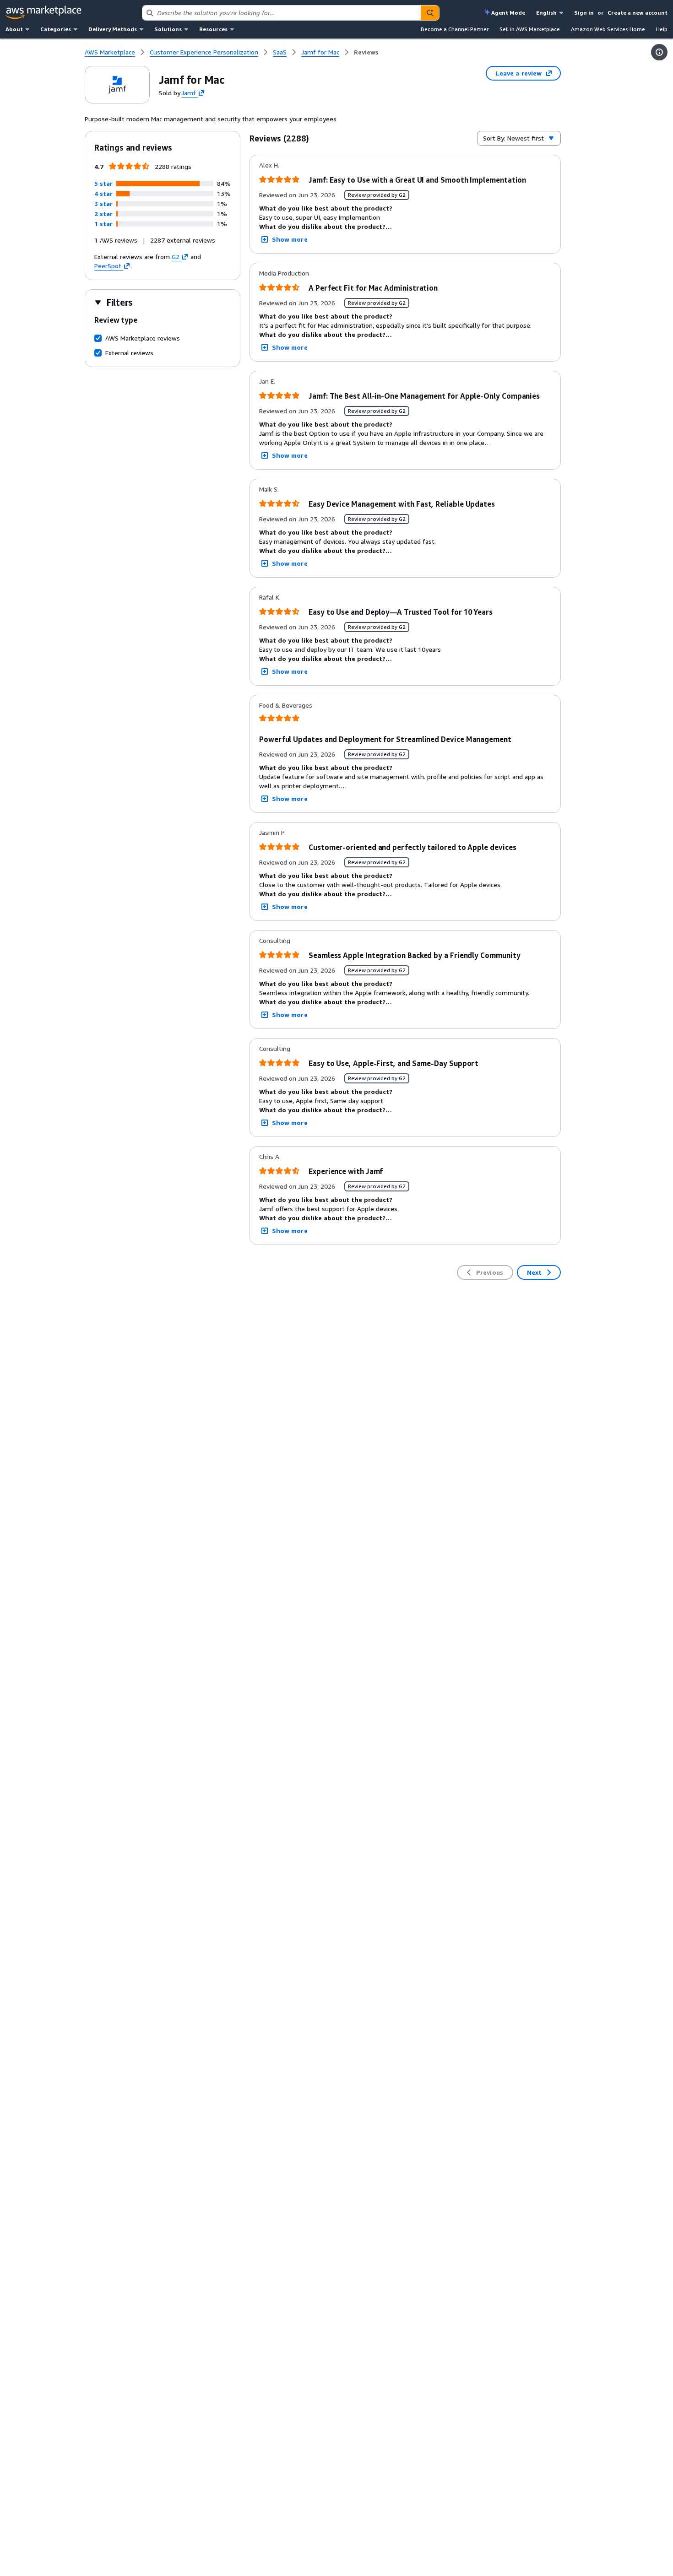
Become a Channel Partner (455, 29)
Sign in (584, 13)
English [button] (546, 13)
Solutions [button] (168, 29)
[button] (103, 183)
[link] (366, 52)
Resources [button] (213, 29)
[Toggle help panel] (659, 52)
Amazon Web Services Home (608, 29)
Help (662, 29)
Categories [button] (56, 29)
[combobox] (282, 13)
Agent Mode (508, 13)
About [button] (14, 29)
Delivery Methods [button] (113, 29)
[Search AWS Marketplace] (430, 13)
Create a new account (638, 13)
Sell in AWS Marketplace (530, 29)
